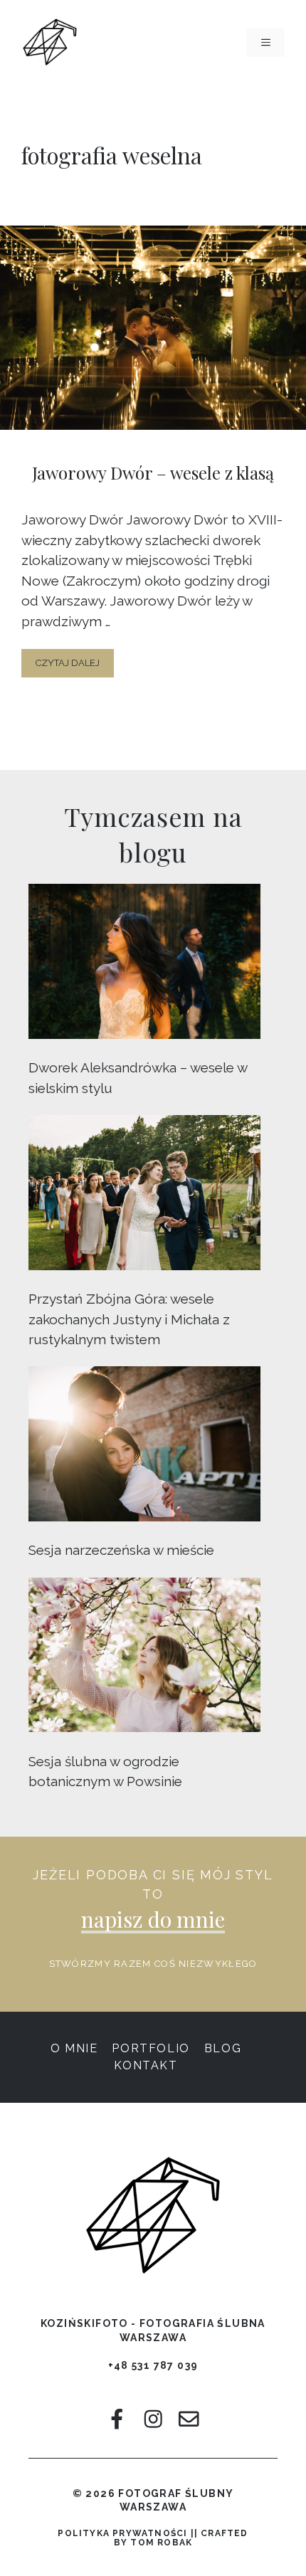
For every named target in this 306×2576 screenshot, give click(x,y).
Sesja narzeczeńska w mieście (121, 1550)
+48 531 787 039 (153, 2365)
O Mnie (74, 2048)
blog (223, 2048)
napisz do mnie (153, 1919)
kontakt (146, 2065)
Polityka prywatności (122, 2533)
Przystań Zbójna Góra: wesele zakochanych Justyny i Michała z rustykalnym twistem (129, 1319)
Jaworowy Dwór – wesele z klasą (153, 473)
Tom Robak (161, 2543)
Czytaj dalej (68, 663)
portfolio (151, 2048)
